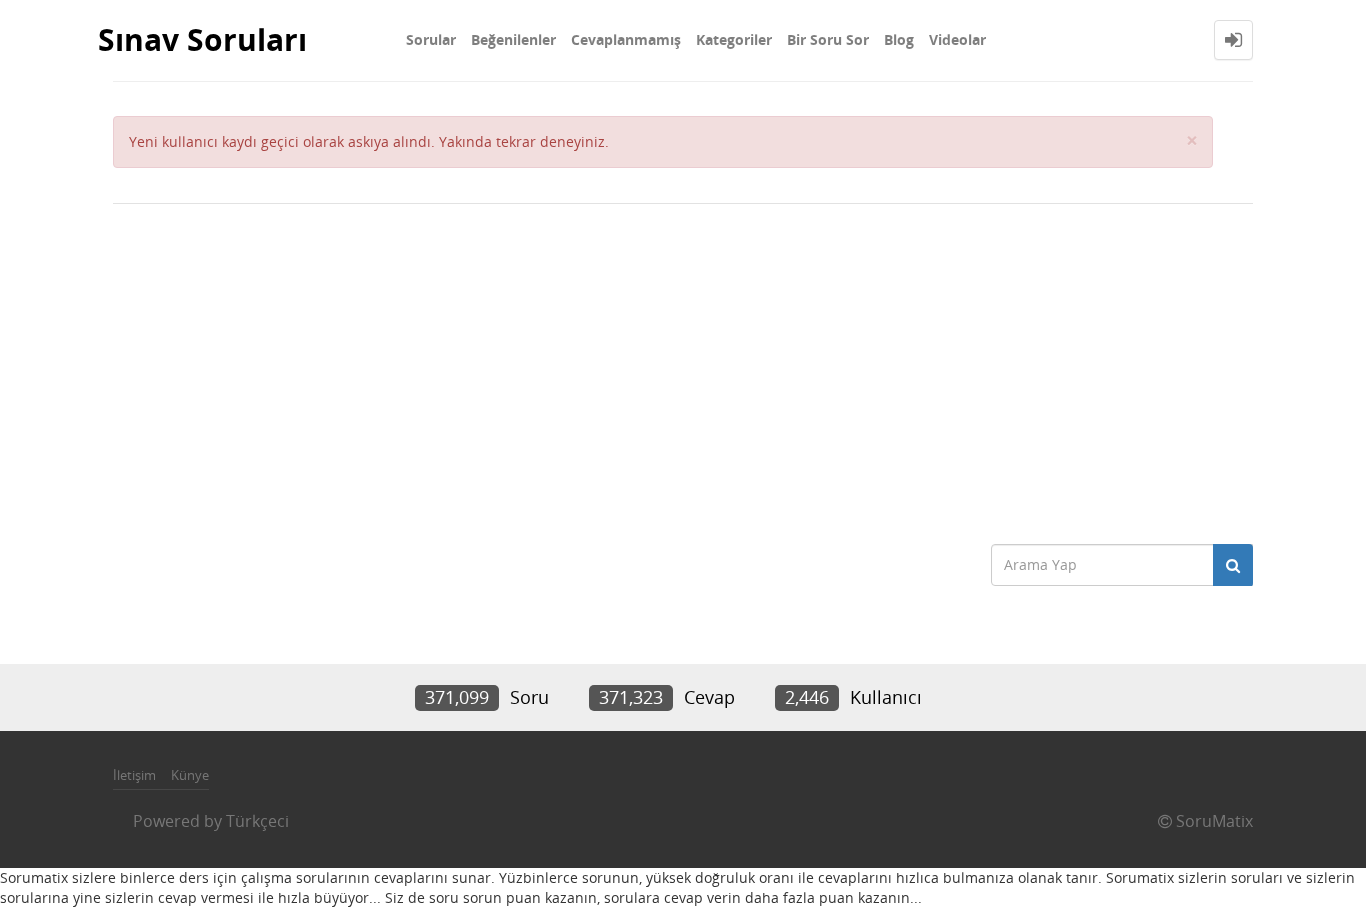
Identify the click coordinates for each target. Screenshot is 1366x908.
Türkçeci (257, 821)
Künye (190, 775)
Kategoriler (734, 39)
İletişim (134, 775)
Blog (899, 39)
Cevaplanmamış (626, 39)
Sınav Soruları (202, 39)
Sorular (431, 39)
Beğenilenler (513, 39)
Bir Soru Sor (828, 39)
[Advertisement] (683, 364)
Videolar (957, 39)
